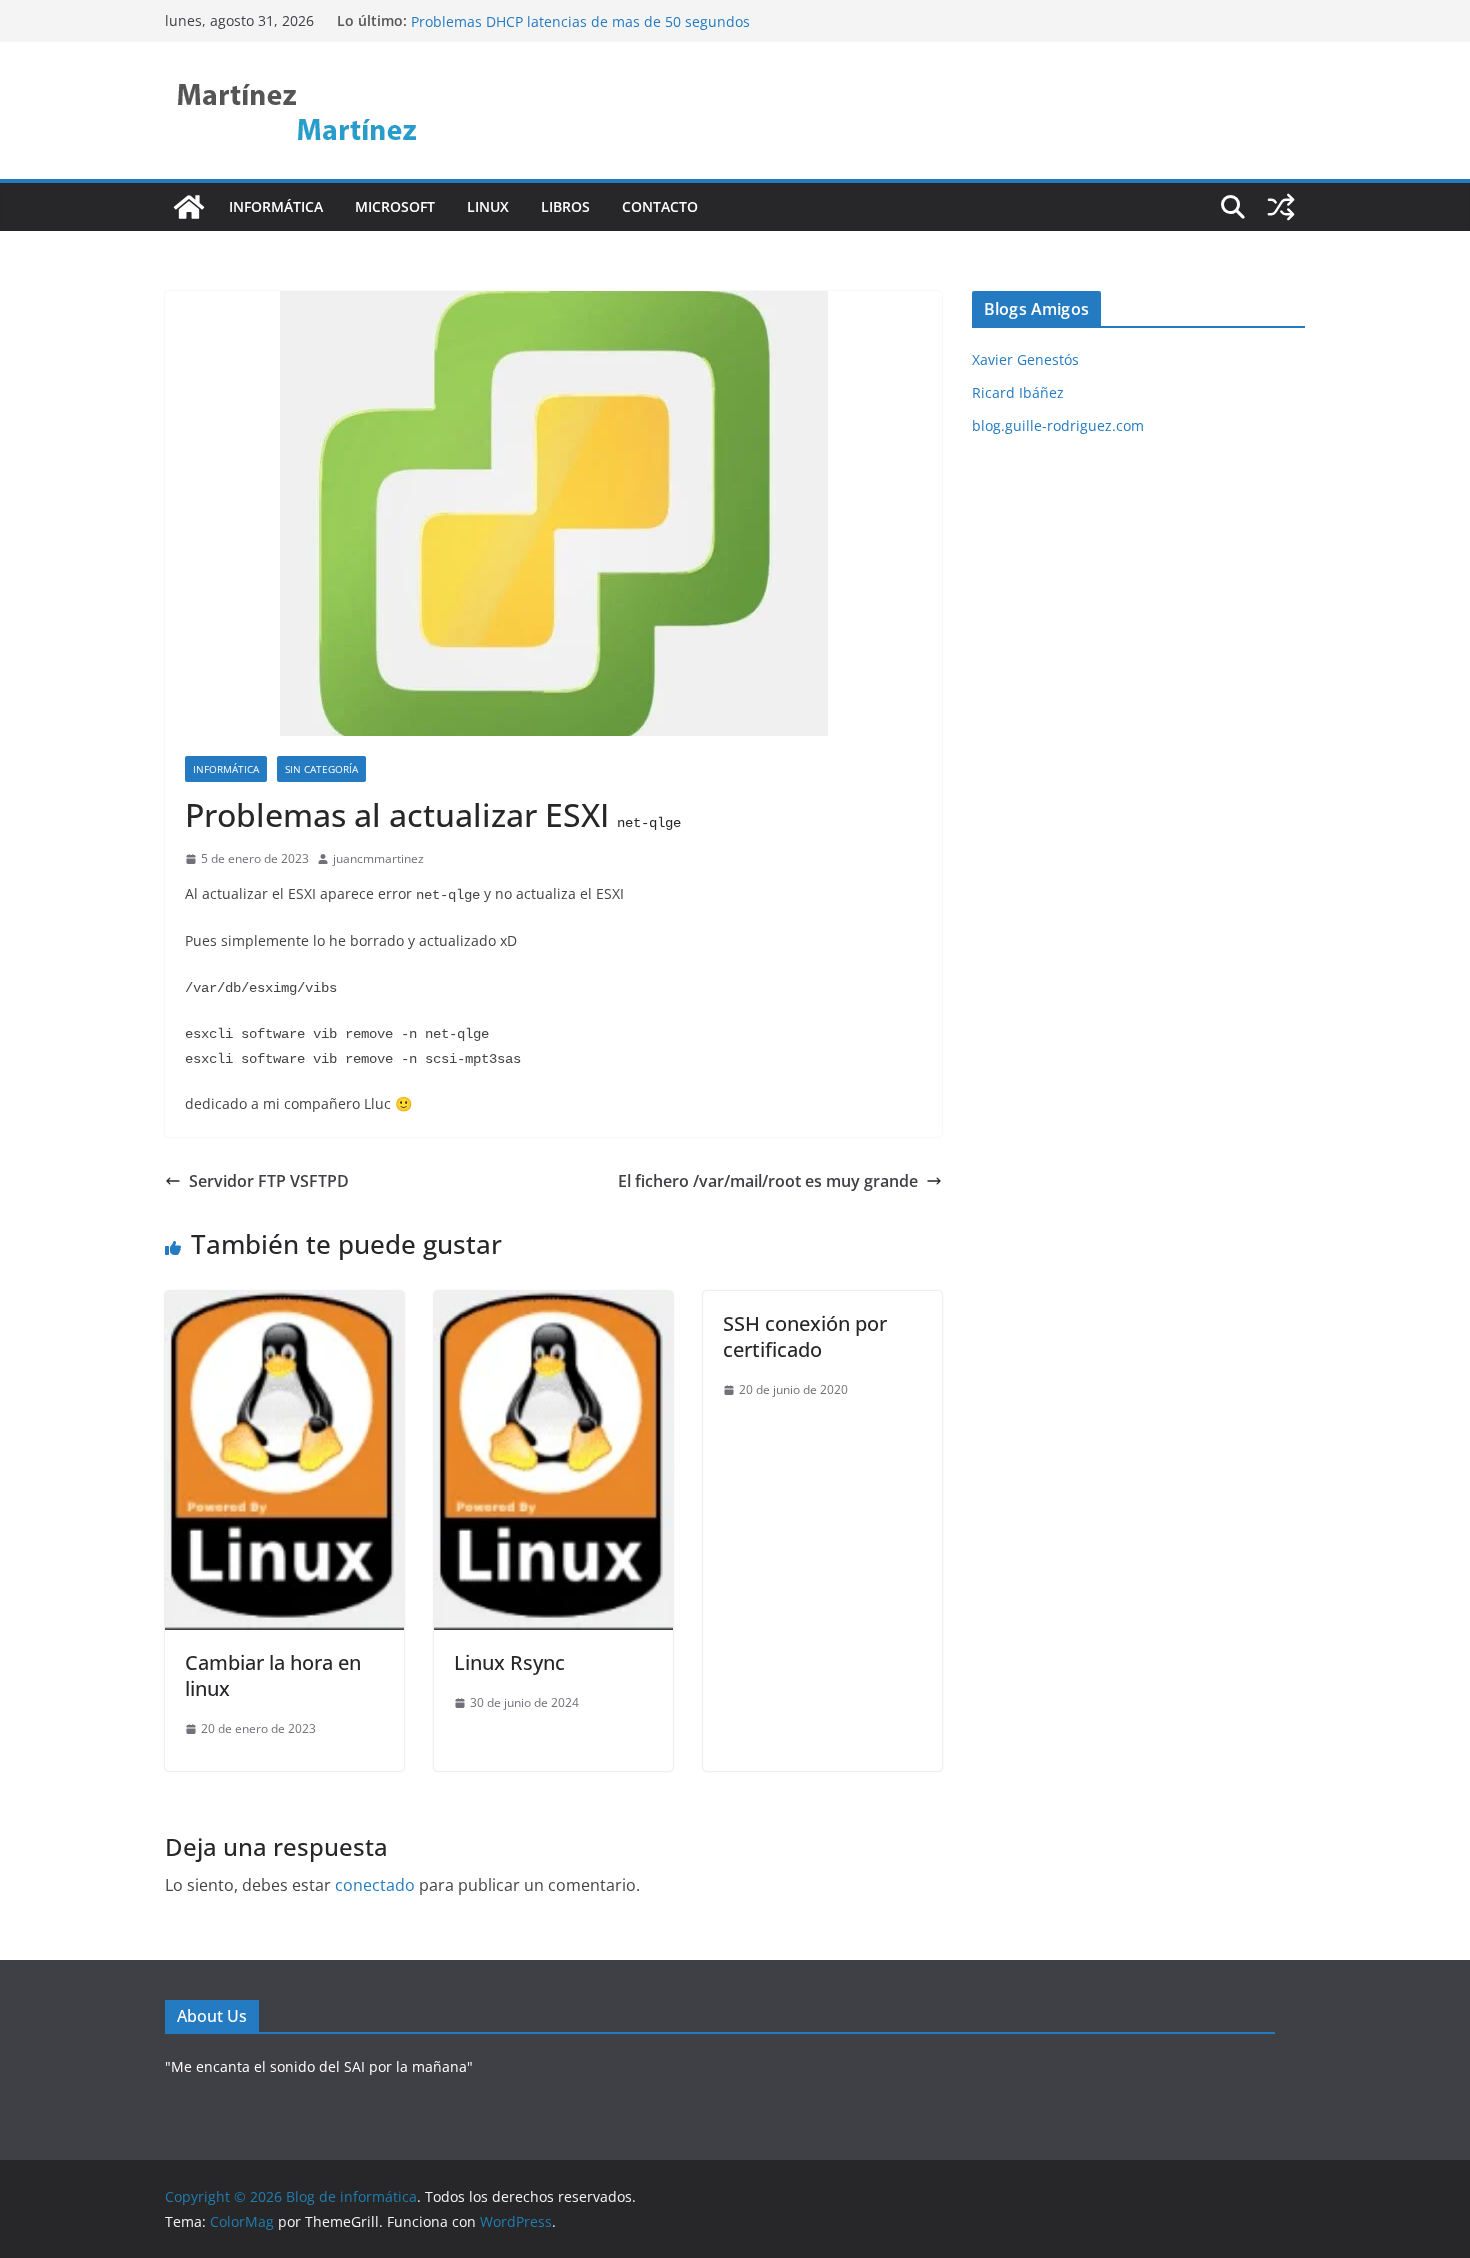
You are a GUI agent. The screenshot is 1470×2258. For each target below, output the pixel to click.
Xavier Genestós (1025, 359)
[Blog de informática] (189, 207)
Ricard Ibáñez (1018, 392)
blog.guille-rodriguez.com (1058, 425)
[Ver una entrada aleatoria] (1281, 207)
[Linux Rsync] (553, 1305)
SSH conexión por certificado (805, 1336)
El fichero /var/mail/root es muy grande (768, 1181)
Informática (276, 206)
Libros (565, 206)
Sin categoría (321, 769)
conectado (375, 1885)
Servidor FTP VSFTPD (269, 1181)
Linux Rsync (450, 15)
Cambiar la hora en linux (273, 1675)
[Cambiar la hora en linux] (284, 1305)
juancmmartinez (378, 858)
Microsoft (395, 206)
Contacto (660, 206)
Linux (488, 206)
